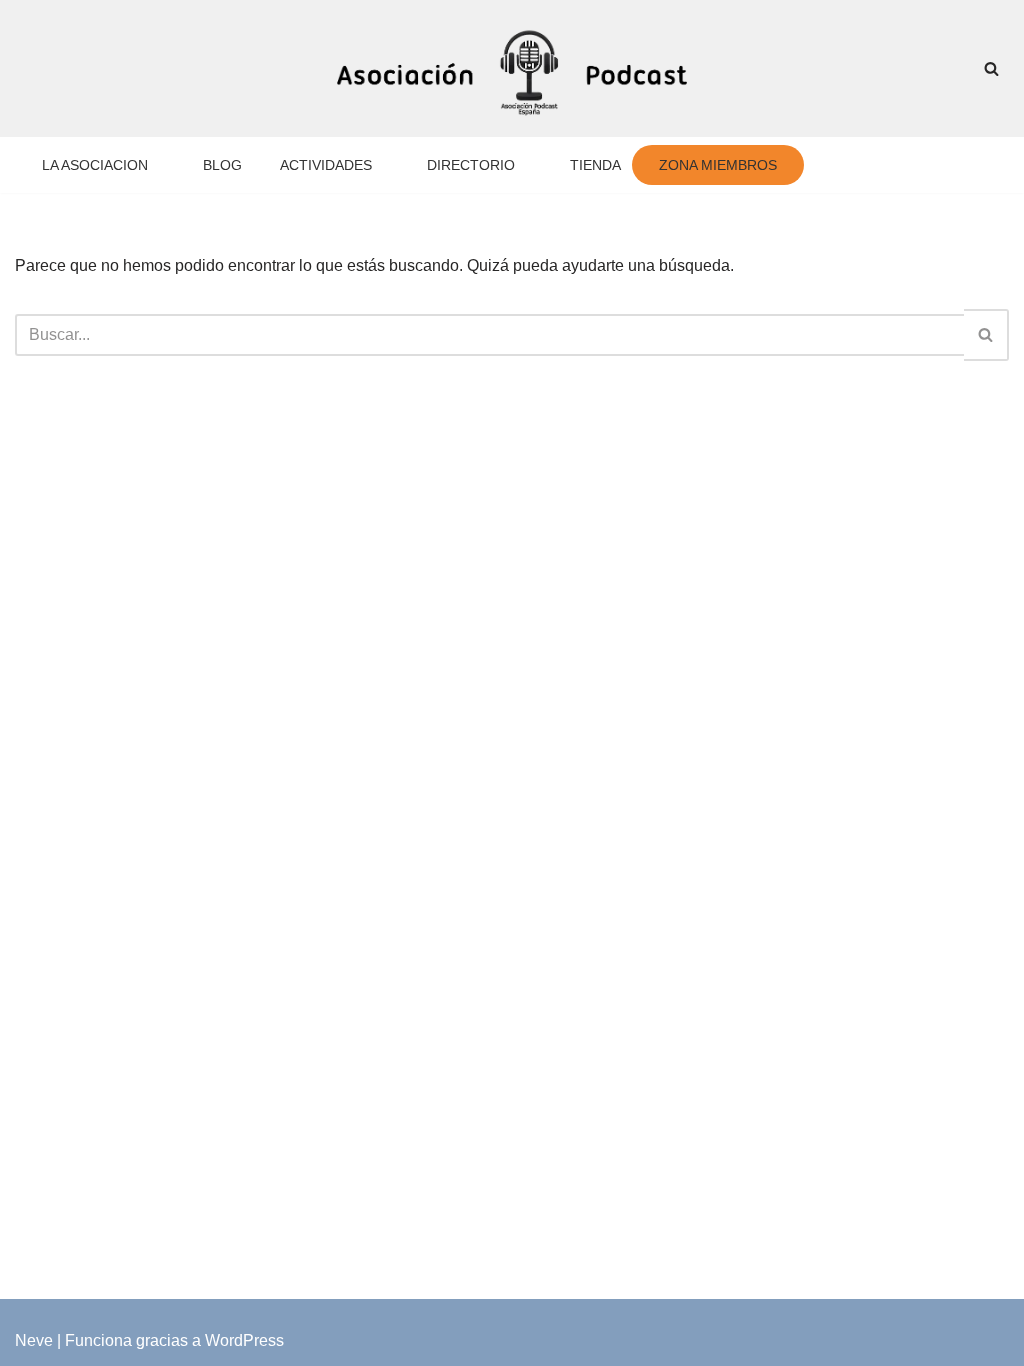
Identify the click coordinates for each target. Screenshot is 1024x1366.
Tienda (619, 165)
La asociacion (98, 165)
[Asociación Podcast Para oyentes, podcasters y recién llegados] (512, 68)
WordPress (244, 1340)
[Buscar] (991, 68)
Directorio (489, 165)
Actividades (338, 165)
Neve (34, 1340)
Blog (231, 165)
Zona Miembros (745, 165)
